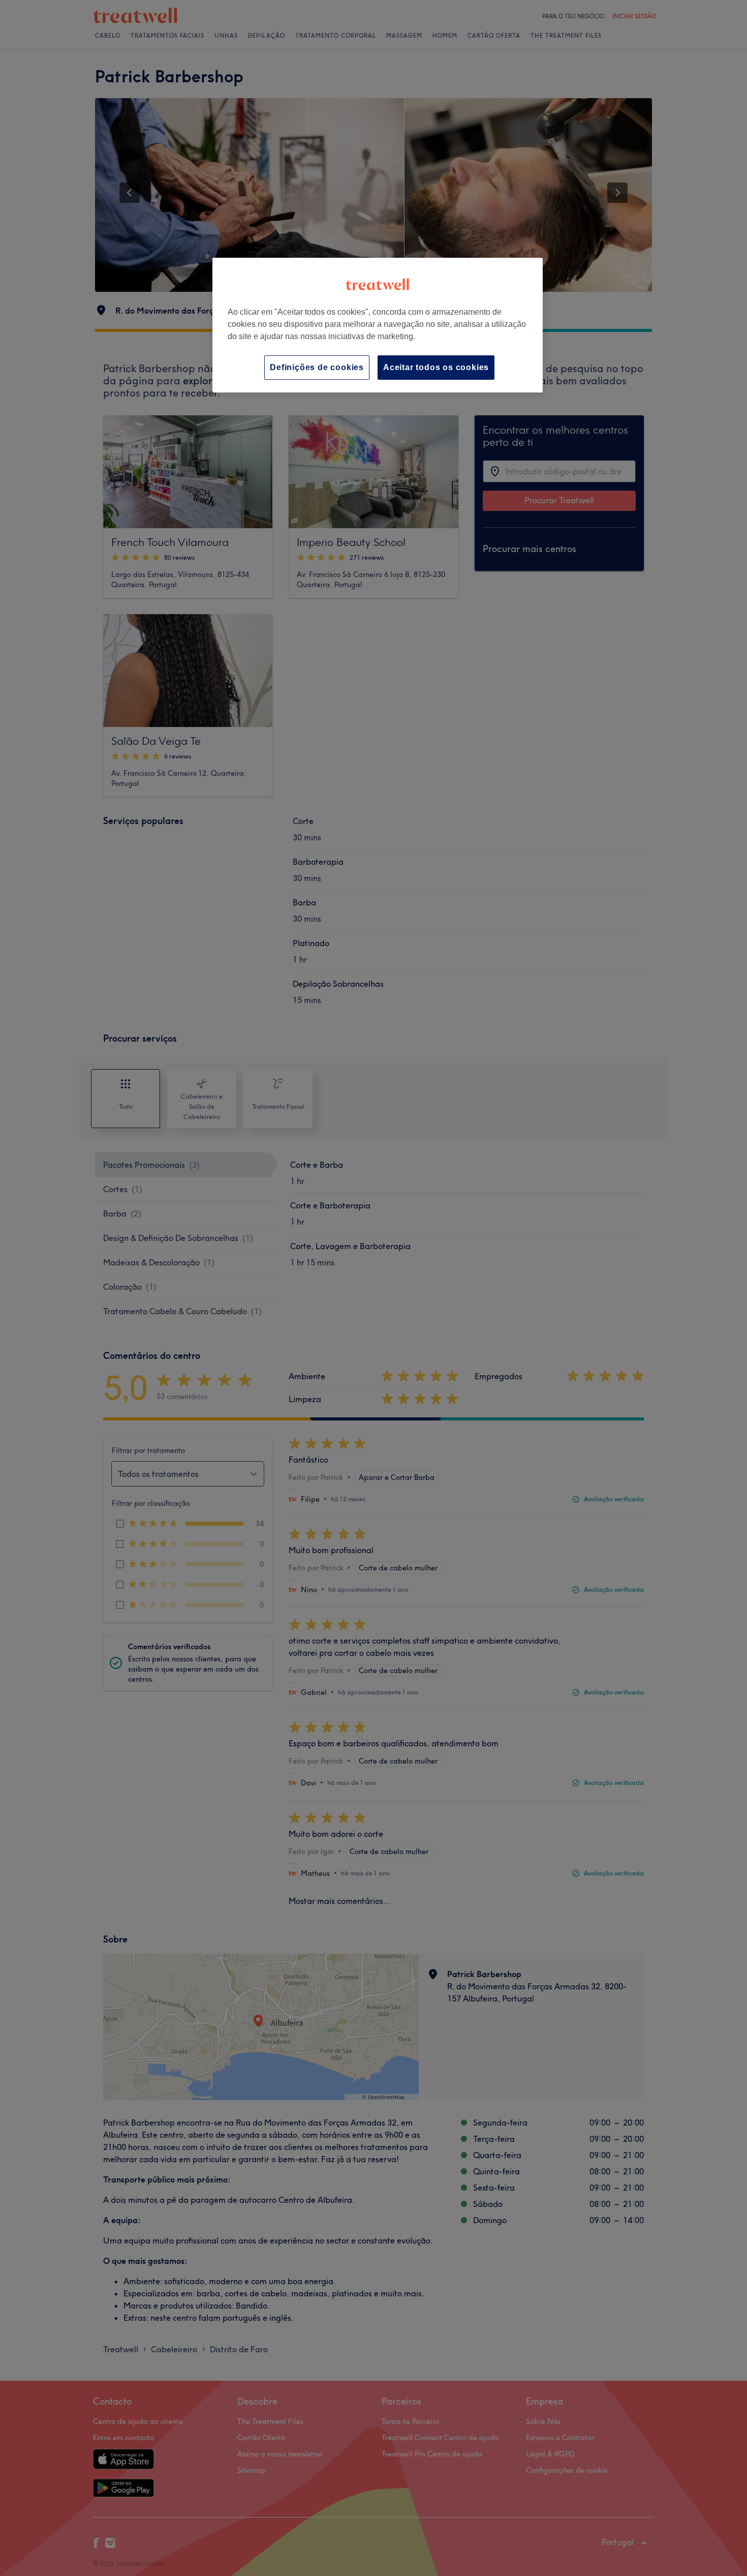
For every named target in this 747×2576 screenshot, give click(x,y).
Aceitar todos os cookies (436, 367)
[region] (378, 325)
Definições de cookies (317, 367)
